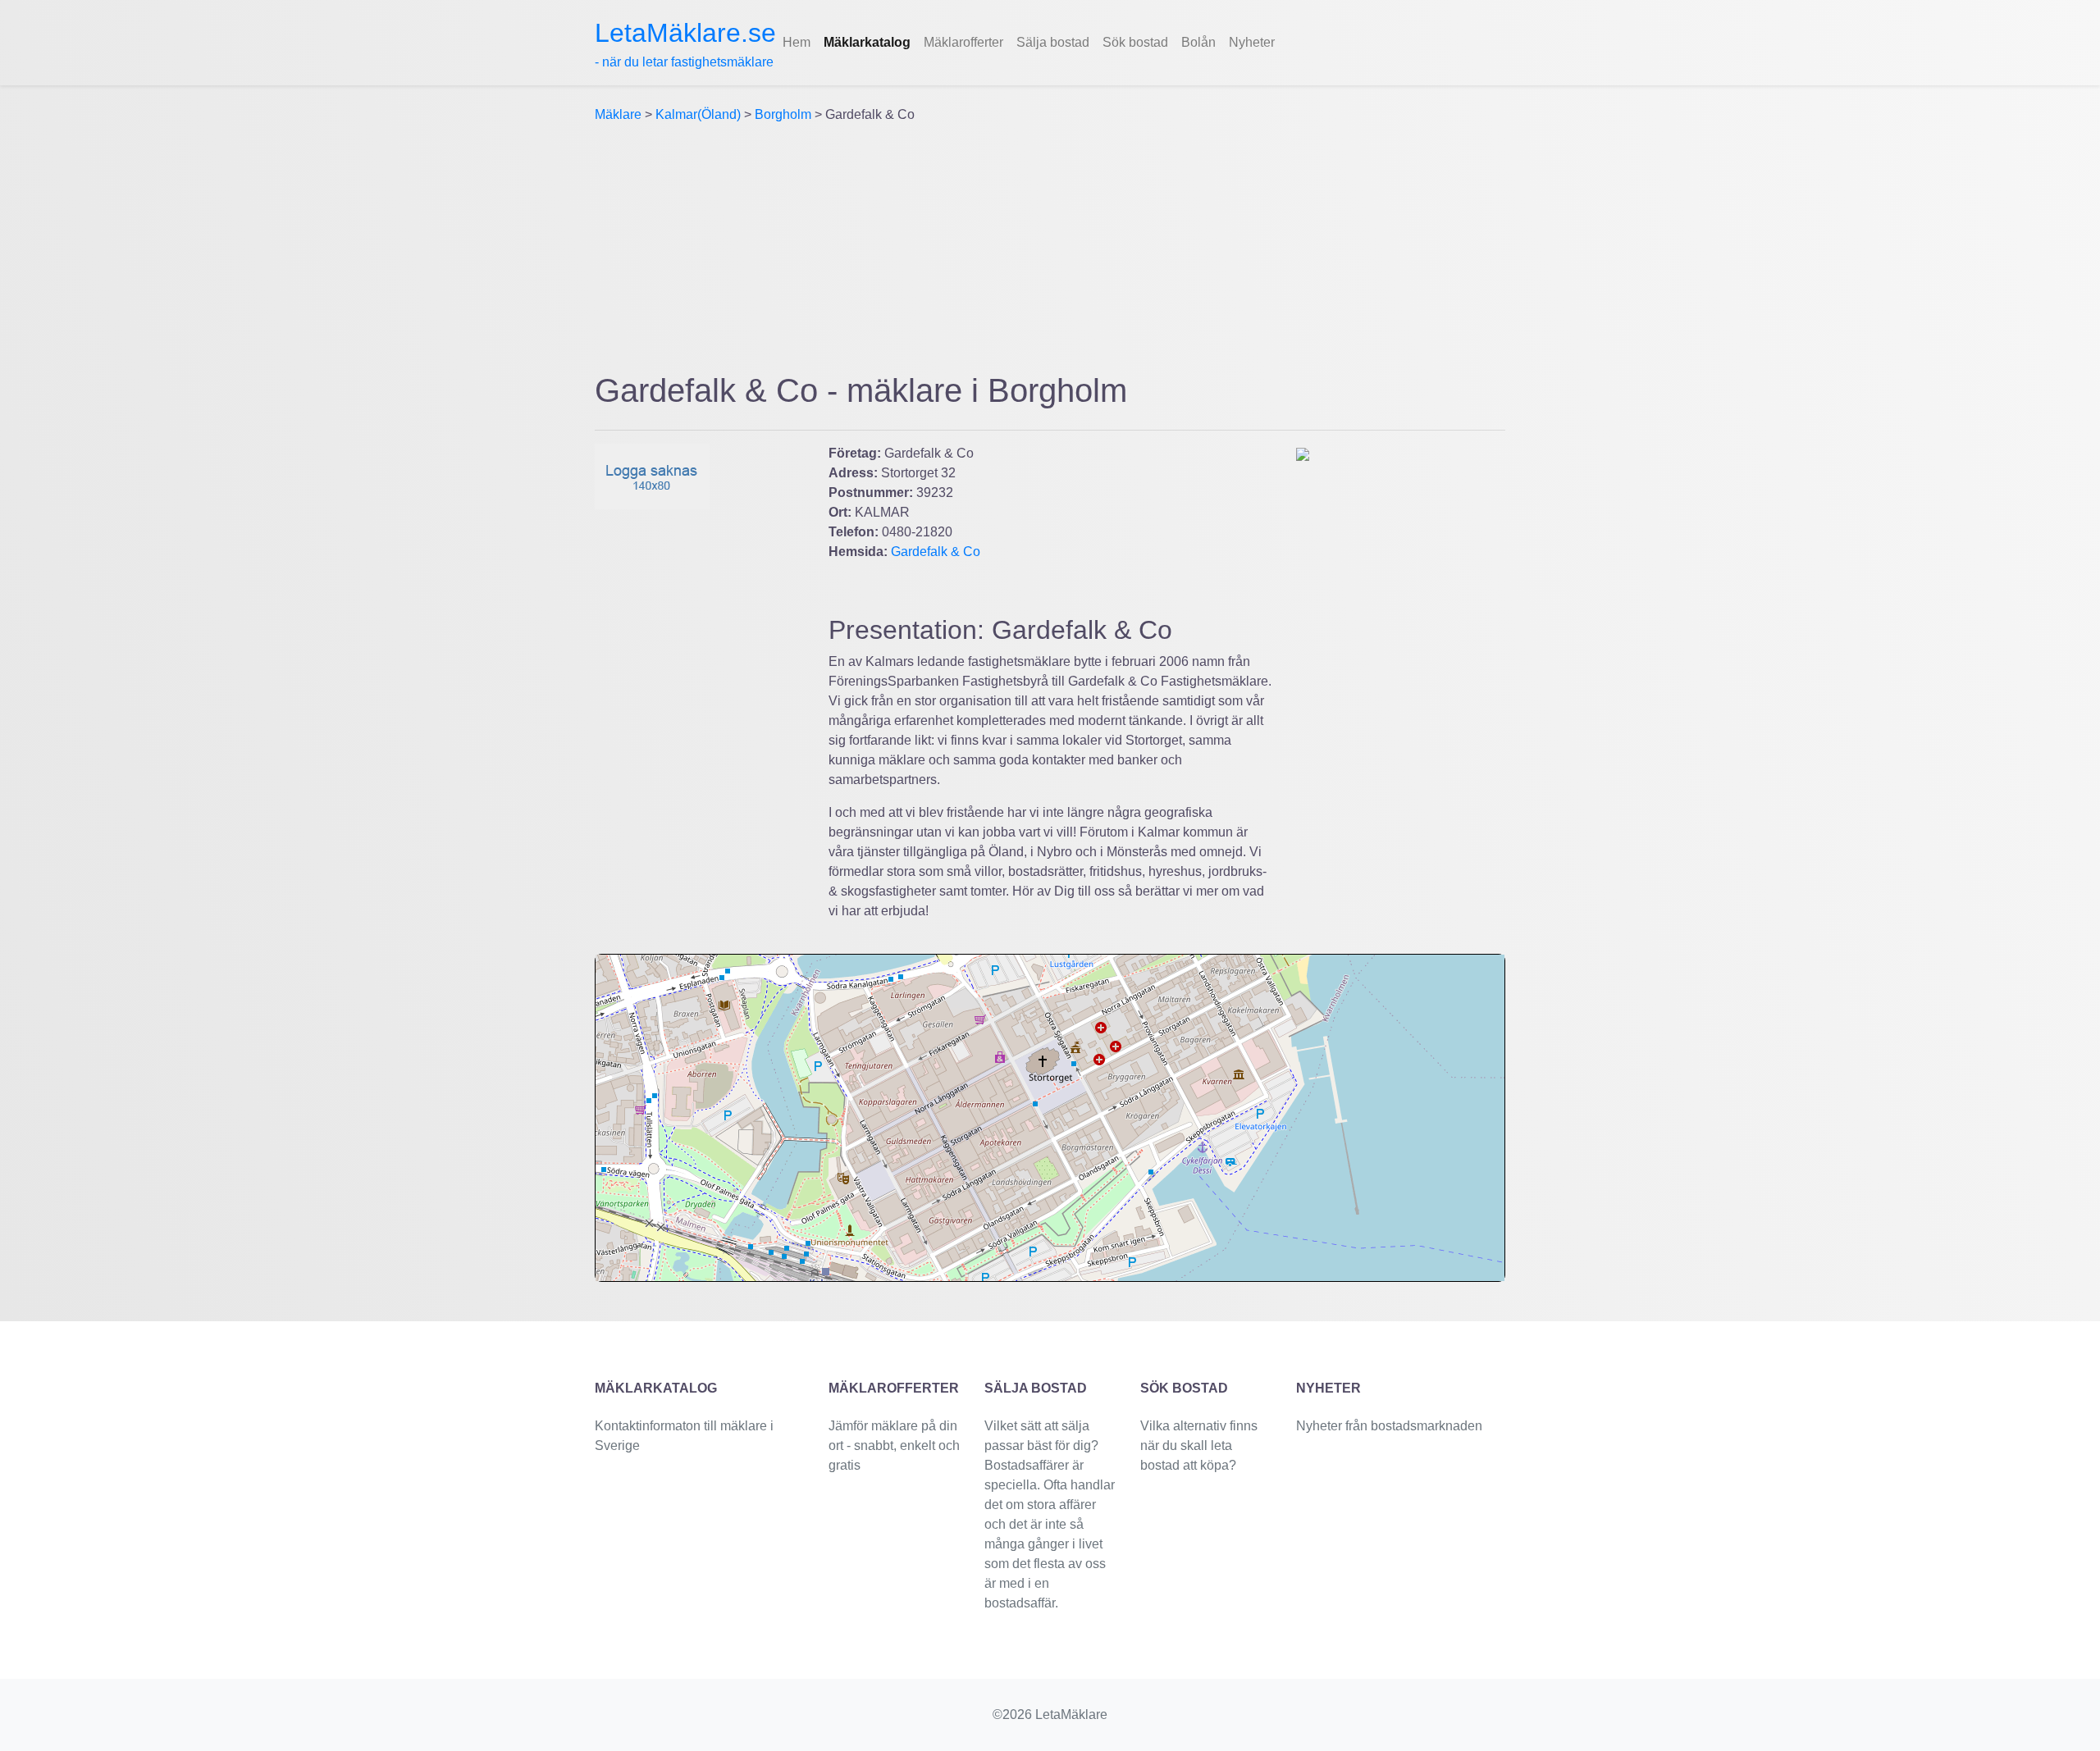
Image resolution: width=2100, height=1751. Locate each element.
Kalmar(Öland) (698, 114)
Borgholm (783, 114)
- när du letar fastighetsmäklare (685, 43)
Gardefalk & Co (936, 552)
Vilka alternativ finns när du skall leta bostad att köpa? (1199, 1445)
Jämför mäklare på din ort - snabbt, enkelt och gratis (894, 1445)
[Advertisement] (1050, 248)
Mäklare (618, 114)
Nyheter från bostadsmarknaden (1389, 1426)
